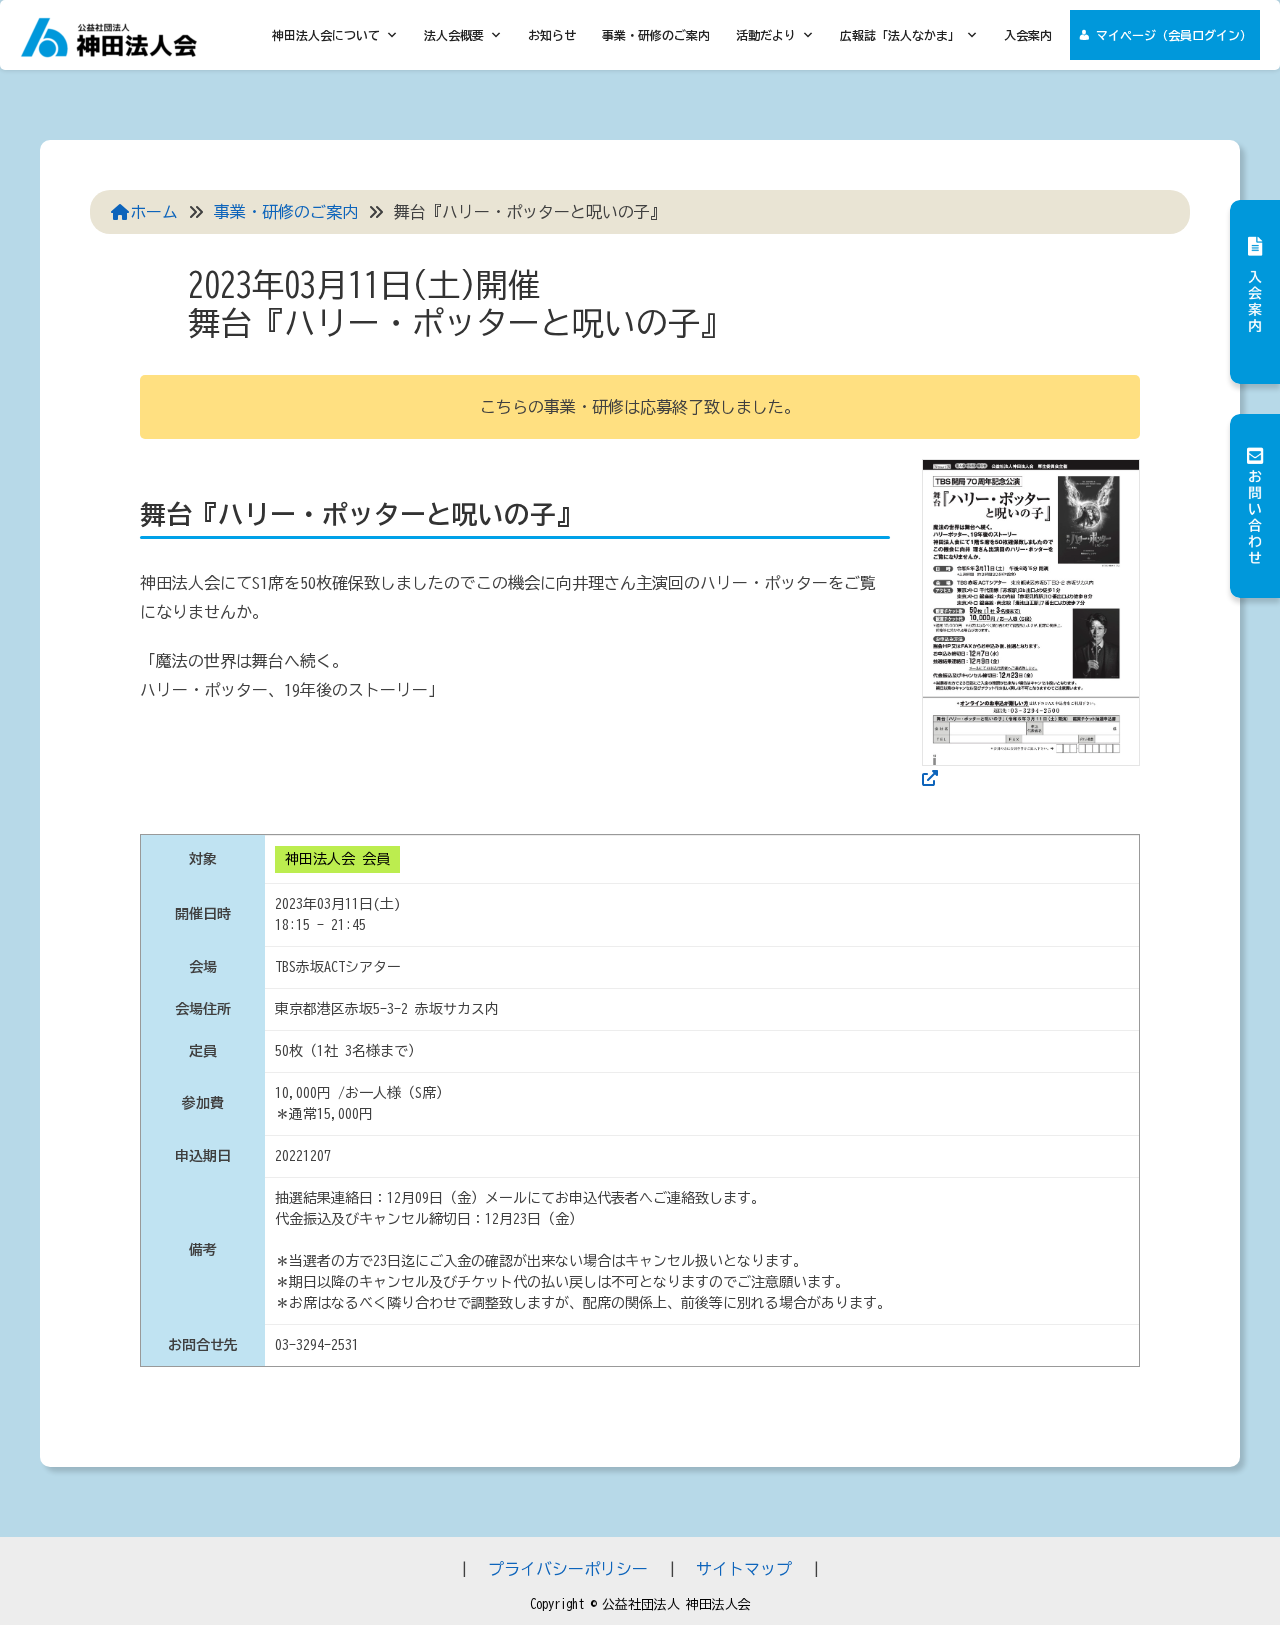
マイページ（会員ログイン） (1174, 35)
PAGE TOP (1230, 1559)
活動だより (766, 35)
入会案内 (1028, 35)
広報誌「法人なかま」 (900, 35)
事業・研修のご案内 (656, 35)
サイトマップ (744, 1569)
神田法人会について (326, 35)
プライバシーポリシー (568, 1569)
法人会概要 (454, 35)
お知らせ (552, 35)
